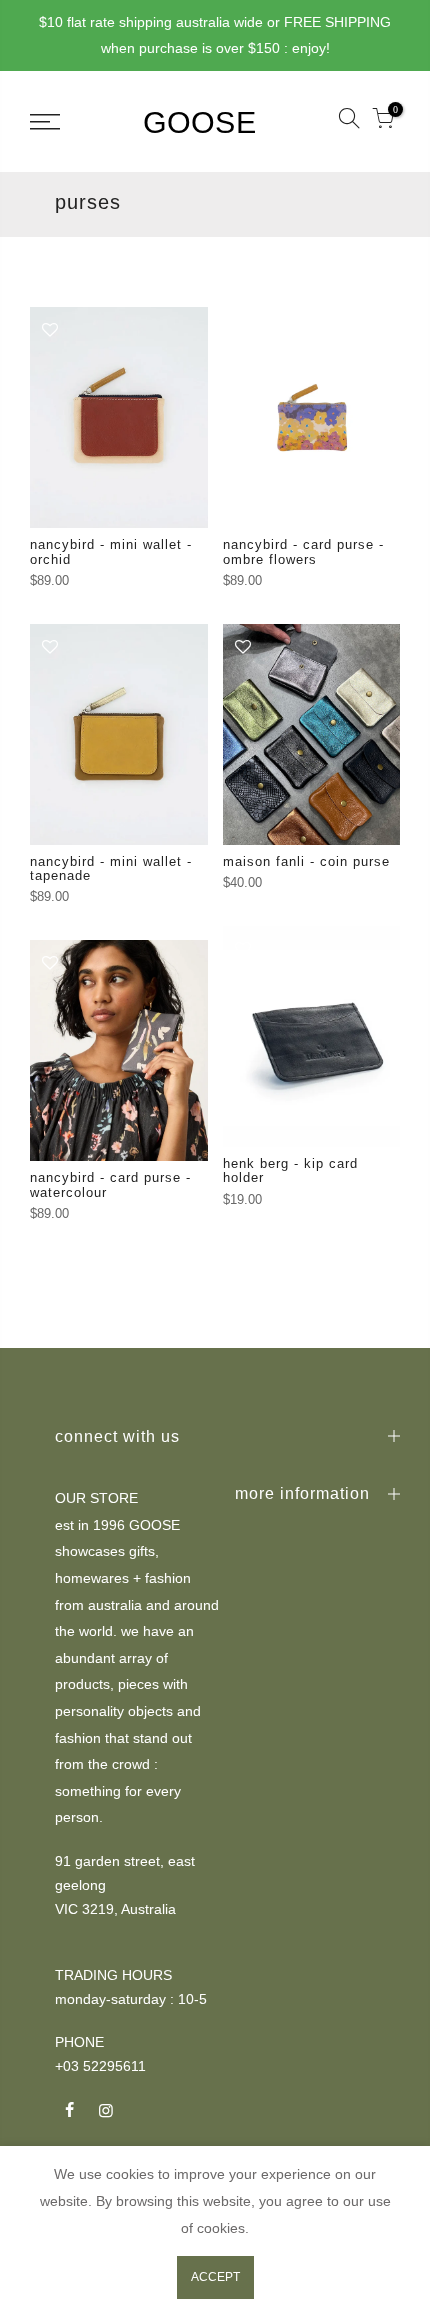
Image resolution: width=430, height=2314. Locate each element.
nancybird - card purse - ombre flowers (303, 551)
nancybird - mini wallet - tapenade (111, 868)
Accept (215, 2277)
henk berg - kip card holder (290, 1170)
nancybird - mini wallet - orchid (111, 551)
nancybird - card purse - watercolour (110, 1184)
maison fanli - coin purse (306, 861)
